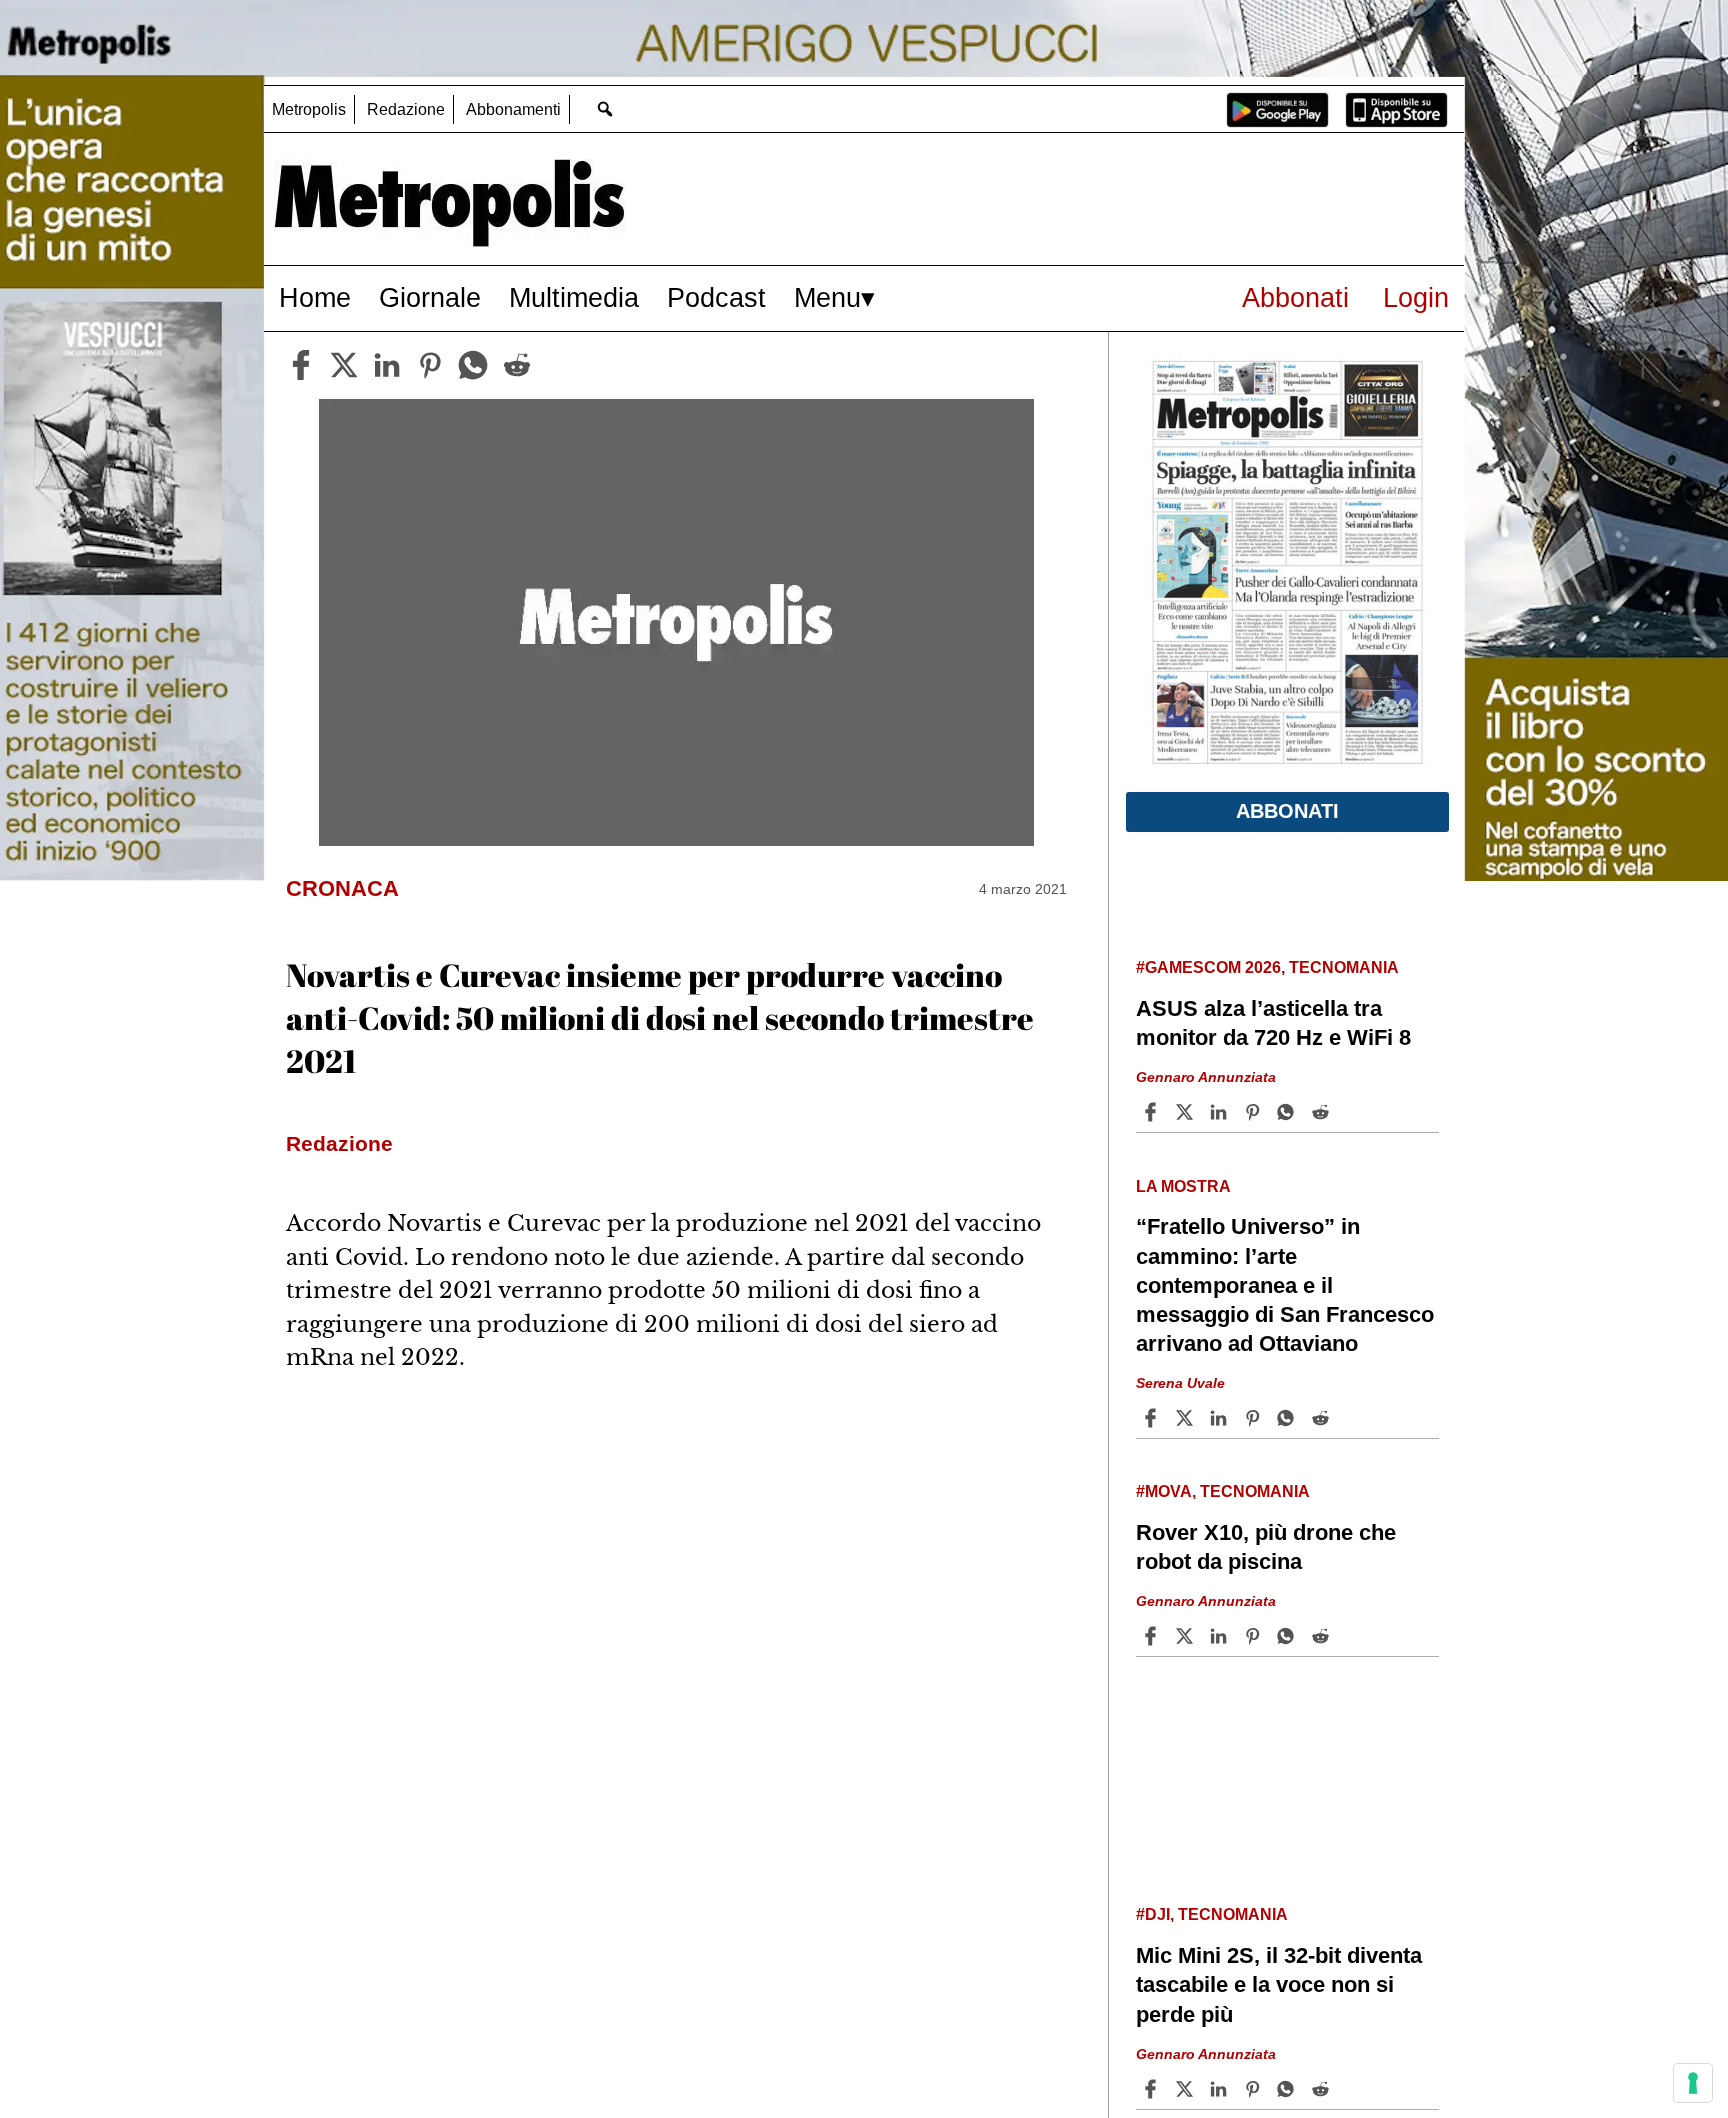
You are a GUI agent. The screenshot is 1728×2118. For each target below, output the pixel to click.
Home (315, 297)
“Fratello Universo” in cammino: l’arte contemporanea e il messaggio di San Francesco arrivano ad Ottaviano (1285, 1285)
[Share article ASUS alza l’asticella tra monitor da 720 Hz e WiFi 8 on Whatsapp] (1289, 1112)
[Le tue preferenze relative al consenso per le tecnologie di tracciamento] (1693, 2083)
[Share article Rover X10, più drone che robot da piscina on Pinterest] (1255, 1636)
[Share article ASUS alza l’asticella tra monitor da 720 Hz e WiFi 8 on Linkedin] (1221, 1112)
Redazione (406, 109)
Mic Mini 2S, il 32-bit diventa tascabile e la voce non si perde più (1279, 1984)
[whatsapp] (473, 365)
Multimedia (574, 297)
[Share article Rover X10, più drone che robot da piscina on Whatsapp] (1289, 1636)
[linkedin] (387, 365)
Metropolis (309, 109)
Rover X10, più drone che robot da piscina (1266, 1547)
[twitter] (344, 365)
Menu (827, 297)
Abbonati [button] (1287, 811)
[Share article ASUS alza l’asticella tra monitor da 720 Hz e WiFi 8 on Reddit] (1323, 1112)
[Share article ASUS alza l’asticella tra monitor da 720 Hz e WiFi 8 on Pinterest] (1255, 1112)
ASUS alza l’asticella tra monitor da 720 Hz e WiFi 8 (1273, 1023)
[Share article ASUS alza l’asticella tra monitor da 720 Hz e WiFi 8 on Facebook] (1153, 1112)
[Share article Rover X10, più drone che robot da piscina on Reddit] (1323, 1636)
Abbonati (1295, 297)
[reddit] (517, 365)
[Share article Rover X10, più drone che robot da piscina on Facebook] (1153, 1636)
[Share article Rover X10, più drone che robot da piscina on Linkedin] (1221, 1636)
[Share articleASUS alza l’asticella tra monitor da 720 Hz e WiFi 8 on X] (1187, 1112)
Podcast (716, 297)
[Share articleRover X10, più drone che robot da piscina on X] (1187, 1636)
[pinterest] (430, 365)
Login (1416, 297)
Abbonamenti (513, 109)
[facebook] (301, 365)
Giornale (430, 297)
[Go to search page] (604, 108)
